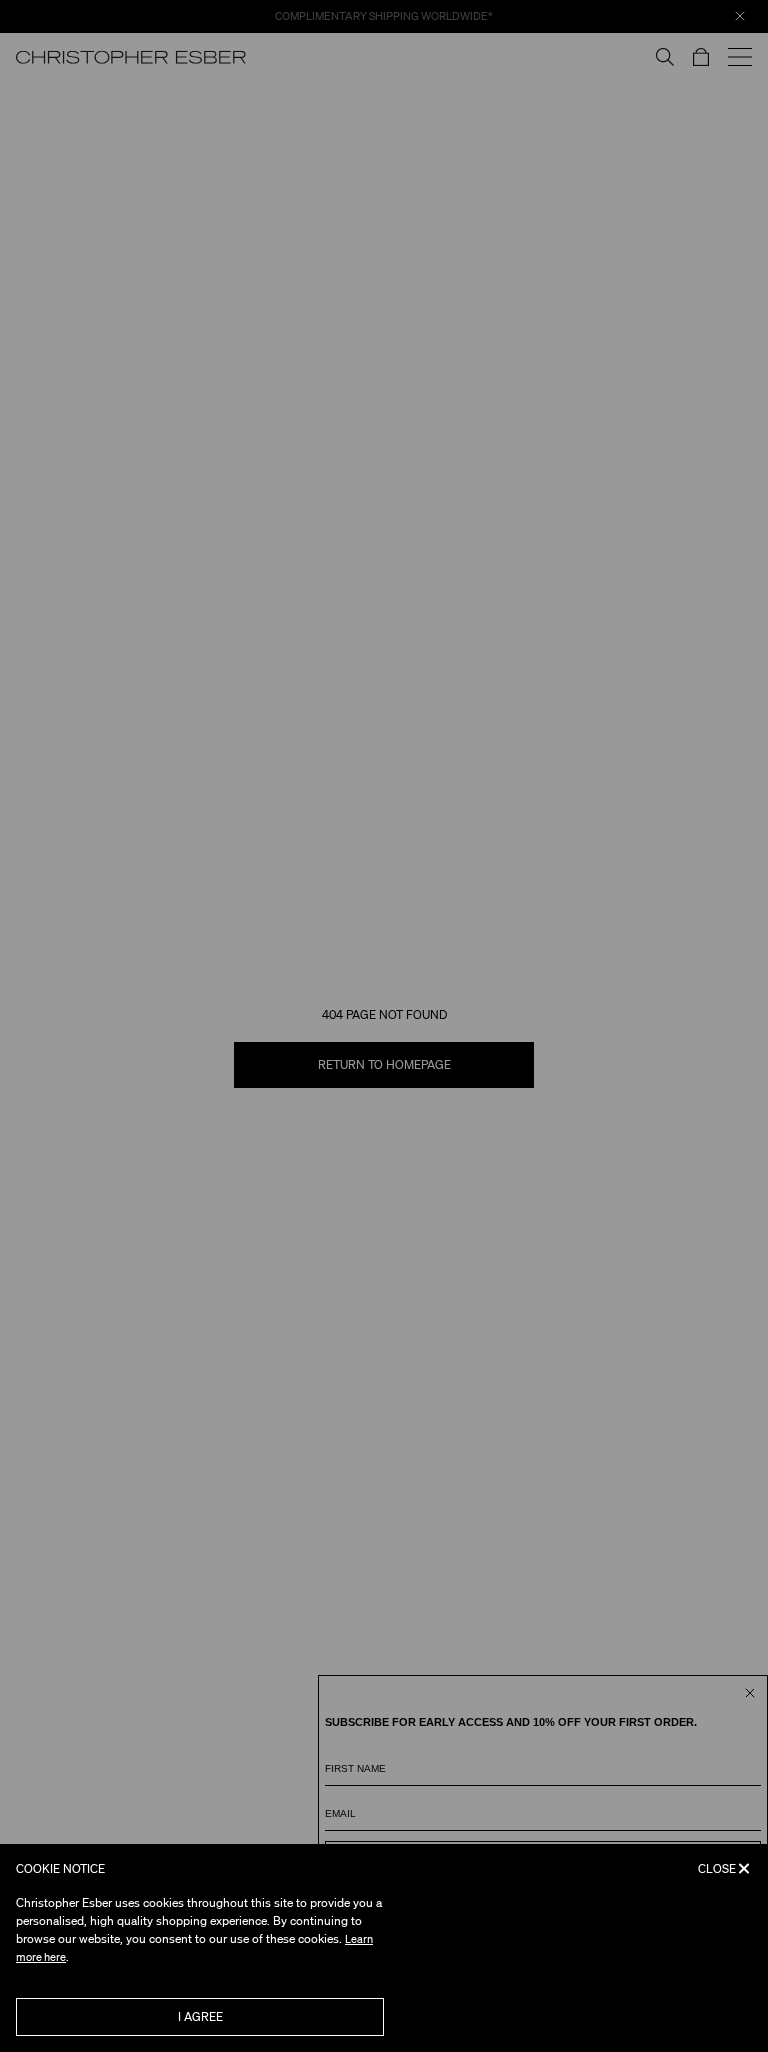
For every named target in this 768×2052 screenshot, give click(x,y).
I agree (200, 2016)
